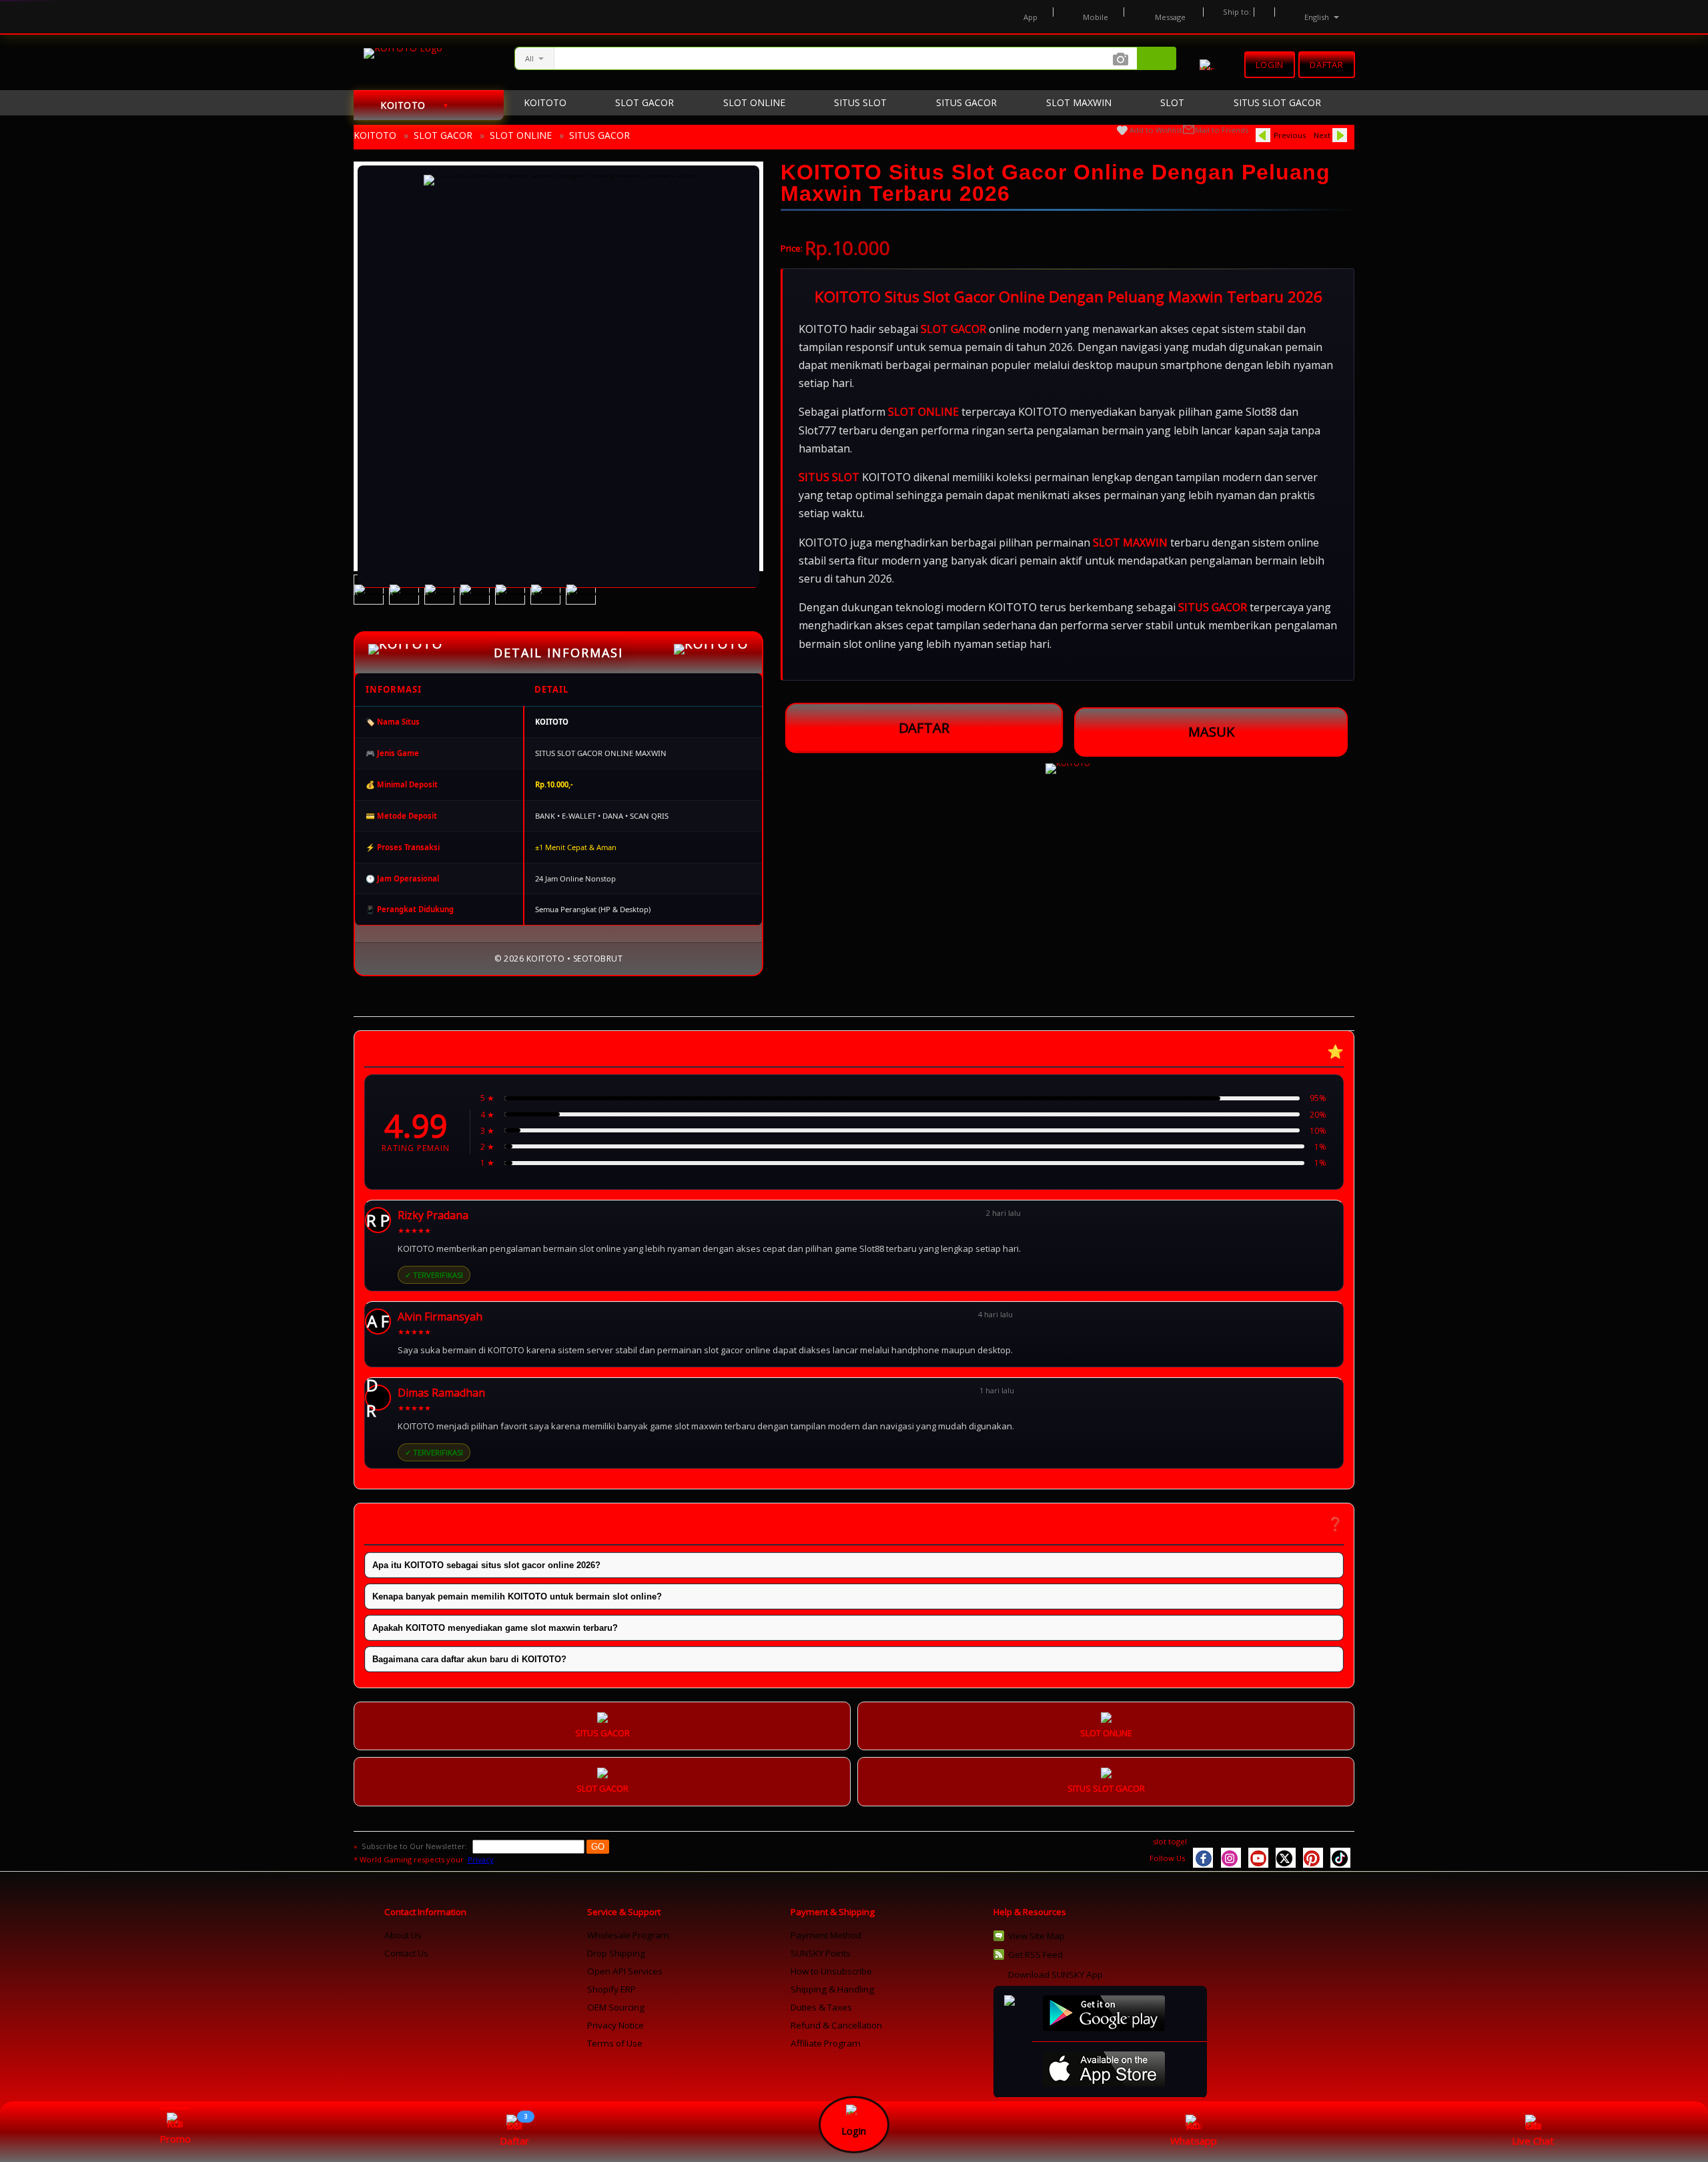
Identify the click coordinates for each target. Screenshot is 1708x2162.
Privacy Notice (615, 2025)
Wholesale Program (628, 1935)
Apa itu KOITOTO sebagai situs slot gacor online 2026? (486, 1565)
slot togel (1170, 1841)
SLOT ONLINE (521, 135)
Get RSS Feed (1035, 1954)
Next (1322, 135)
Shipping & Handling (832, 1989)
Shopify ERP (611, 1989)
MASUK (1211, 732)
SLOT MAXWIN (1130, 543)
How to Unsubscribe (831, 1971)
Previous (1290, 135)
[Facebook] (1203, 1858)
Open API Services (625, 1971)
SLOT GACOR (443, 135)
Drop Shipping (616, 1953)
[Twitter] (1286, 1858)
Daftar (1327, 63)
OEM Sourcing (616, 2007)
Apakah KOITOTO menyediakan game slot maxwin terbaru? (495, 1628)
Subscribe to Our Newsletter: (415, 1846)
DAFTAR (924, 727)
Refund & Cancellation (836, 2025)
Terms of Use (615, 2043)
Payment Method (826, 1935)
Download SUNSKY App (1055, 1974)
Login (1270, 65)
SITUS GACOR (599, 135)
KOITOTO (375, 135)
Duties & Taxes (821, 2007)
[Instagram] (1231, 1858)
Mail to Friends (1222, 130)
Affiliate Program (826, 2043)
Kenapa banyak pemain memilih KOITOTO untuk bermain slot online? (517, 1596)
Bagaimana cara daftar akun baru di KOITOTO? (469, 1659)
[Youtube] (1258, 1858)
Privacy (481, 1859)
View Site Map (1036, 1936)
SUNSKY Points (821, 1953)
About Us (403, 1935)
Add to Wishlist (1156, 130)
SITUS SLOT (829, 477)
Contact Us (406, 1953)
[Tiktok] (1340, 1858)
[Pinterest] (1313, 1858)
